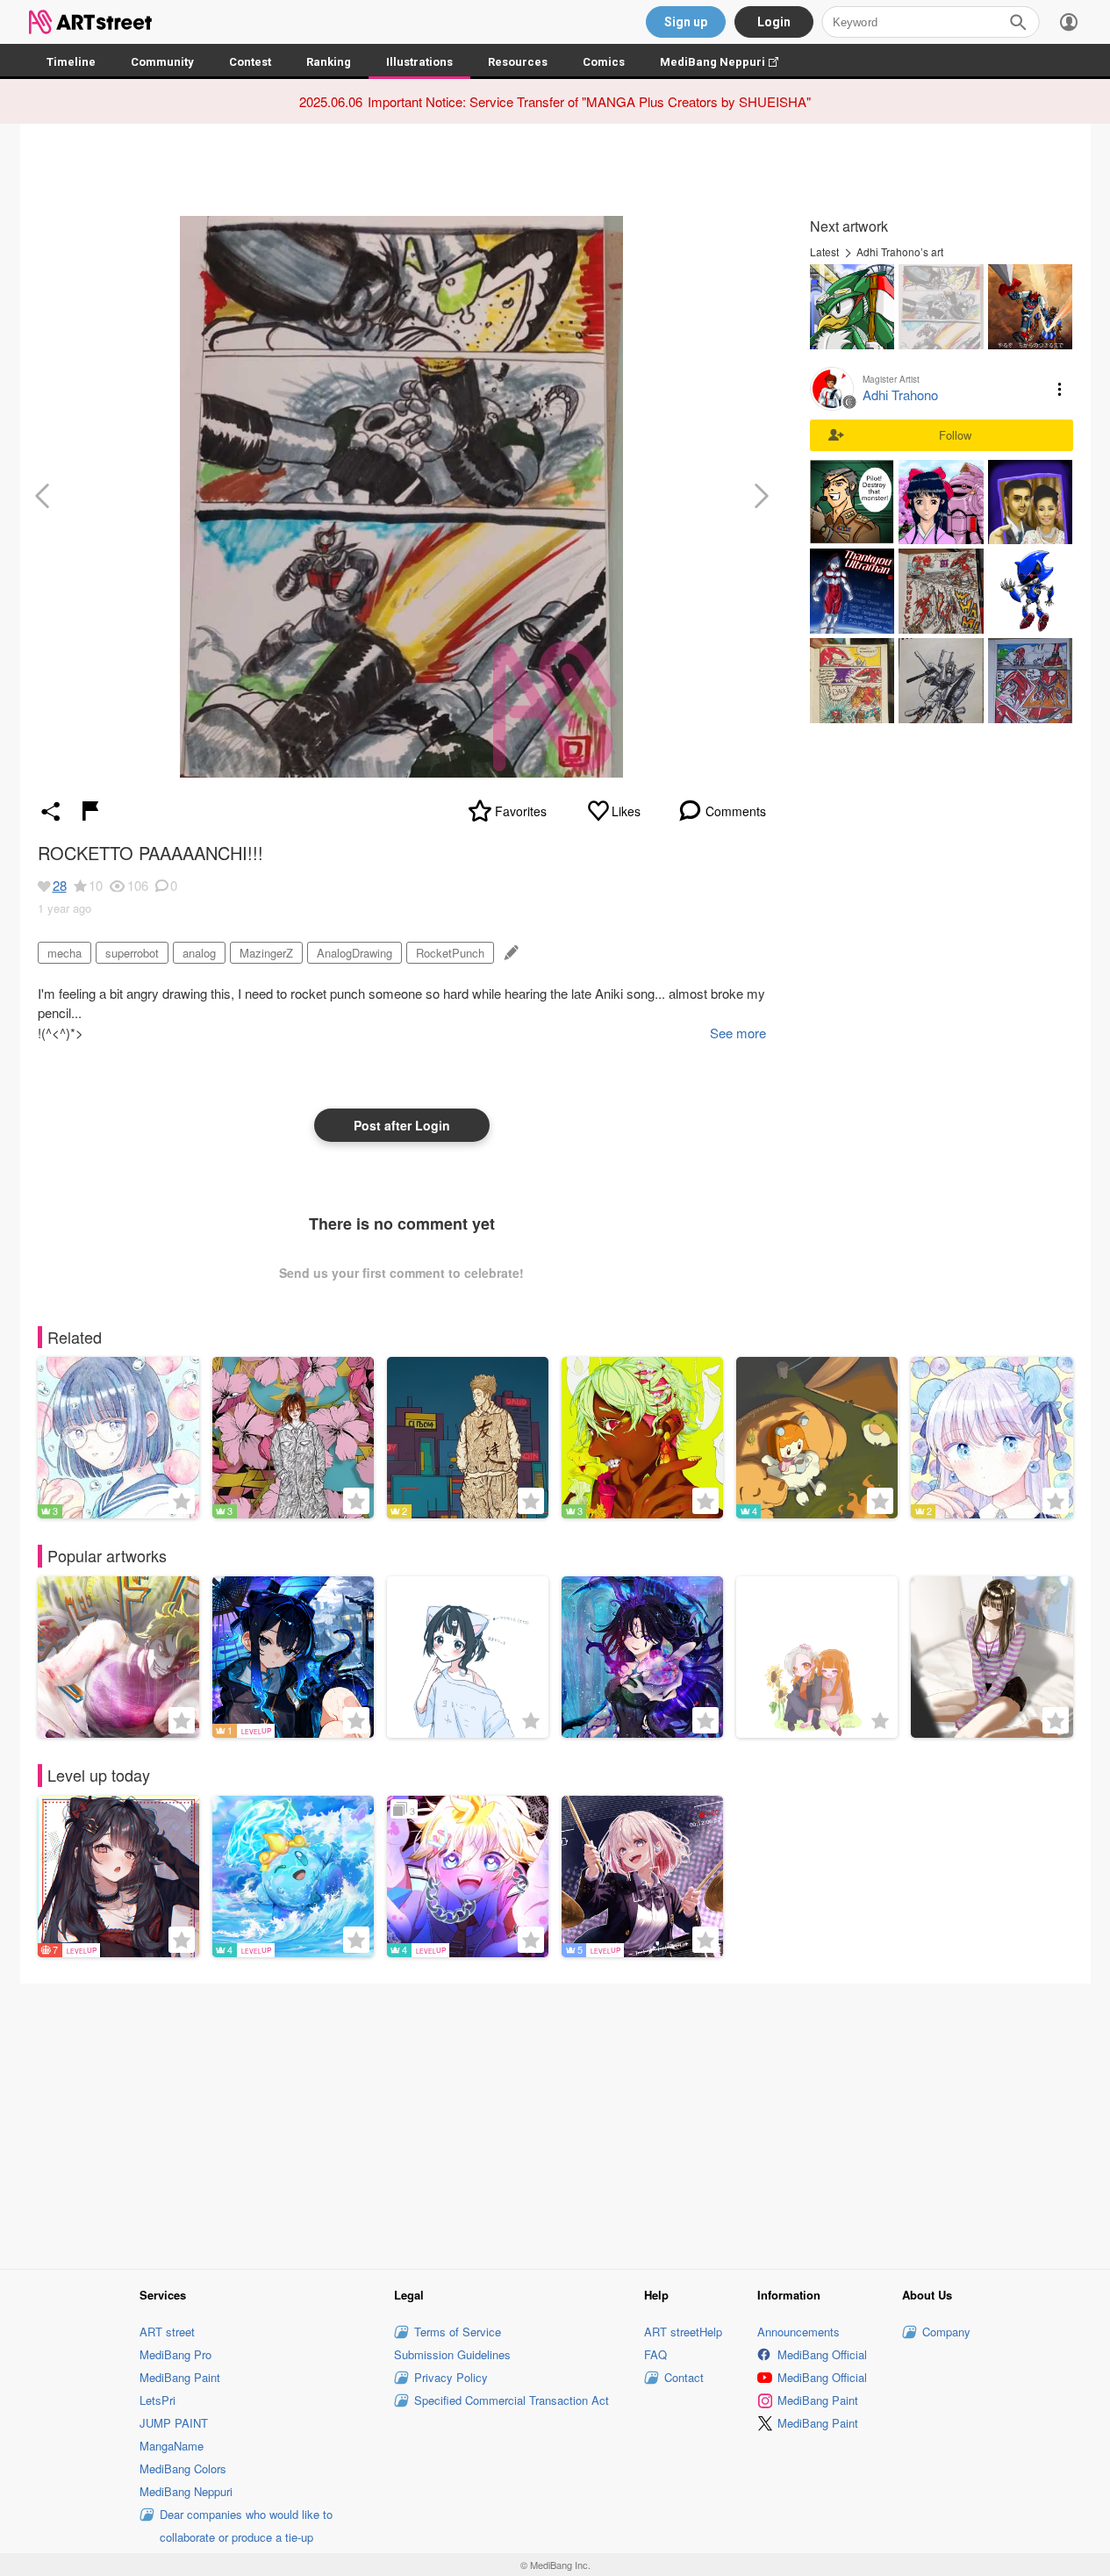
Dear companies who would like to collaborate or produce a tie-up (246, 2526)
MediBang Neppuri (728, 62)
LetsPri (158, 2400)
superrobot (132, 953)
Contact (684, 2377)
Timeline (71, 62)
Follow (955, 435)
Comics (604, 62)
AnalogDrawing (354, 953)
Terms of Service (458, 2332)
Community (162, 62)
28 (60, 885)
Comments (736, 811)
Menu (1060, 389)
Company (946, 2332)
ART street (167, 2332)
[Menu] (1069, 22)
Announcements (798, 2332)
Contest (250, 62)
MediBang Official (822, 2354)
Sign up (686, 22)
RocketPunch (450, 953)
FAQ (655, 2354)
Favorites (521, 811)
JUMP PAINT (174, 2423)
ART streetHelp (683, 2332)
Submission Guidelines (452, 2354)
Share (51, 811)
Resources (518, 62)
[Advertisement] (555, 2124)
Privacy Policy (451, 2377)
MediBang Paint (180, 2377)
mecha (64, 953)
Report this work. (90, 811)
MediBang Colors (183, 2468)
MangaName (172, 2446)
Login (774, 22)
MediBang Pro (175, 2354)
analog (199, 953)
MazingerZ (266, 953)
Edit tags (509, 953)
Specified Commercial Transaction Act (512, 2400)
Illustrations (419, 62)
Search (1018, 22)
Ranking (329, 62)
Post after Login (402, 1125)
